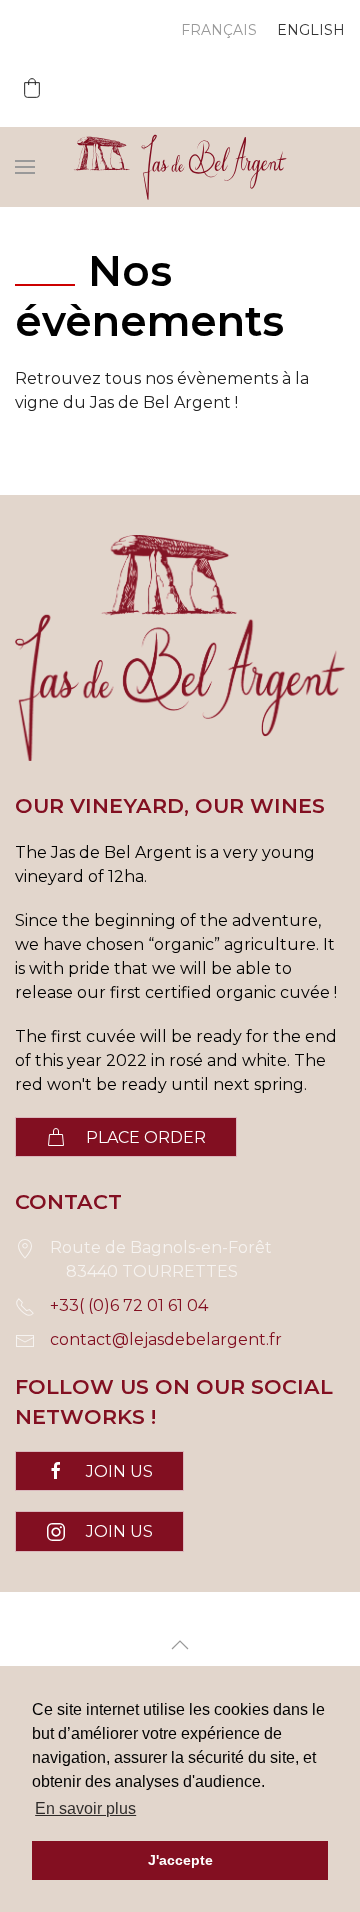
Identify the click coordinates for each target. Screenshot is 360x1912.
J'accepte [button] (180, 1860)
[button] (32, 88)
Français (219, 30)
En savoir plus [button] (85, 1808)
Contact (68, 1201)
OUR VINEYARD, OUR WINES (170, 805)
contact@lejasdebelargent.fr (166, 1339)
